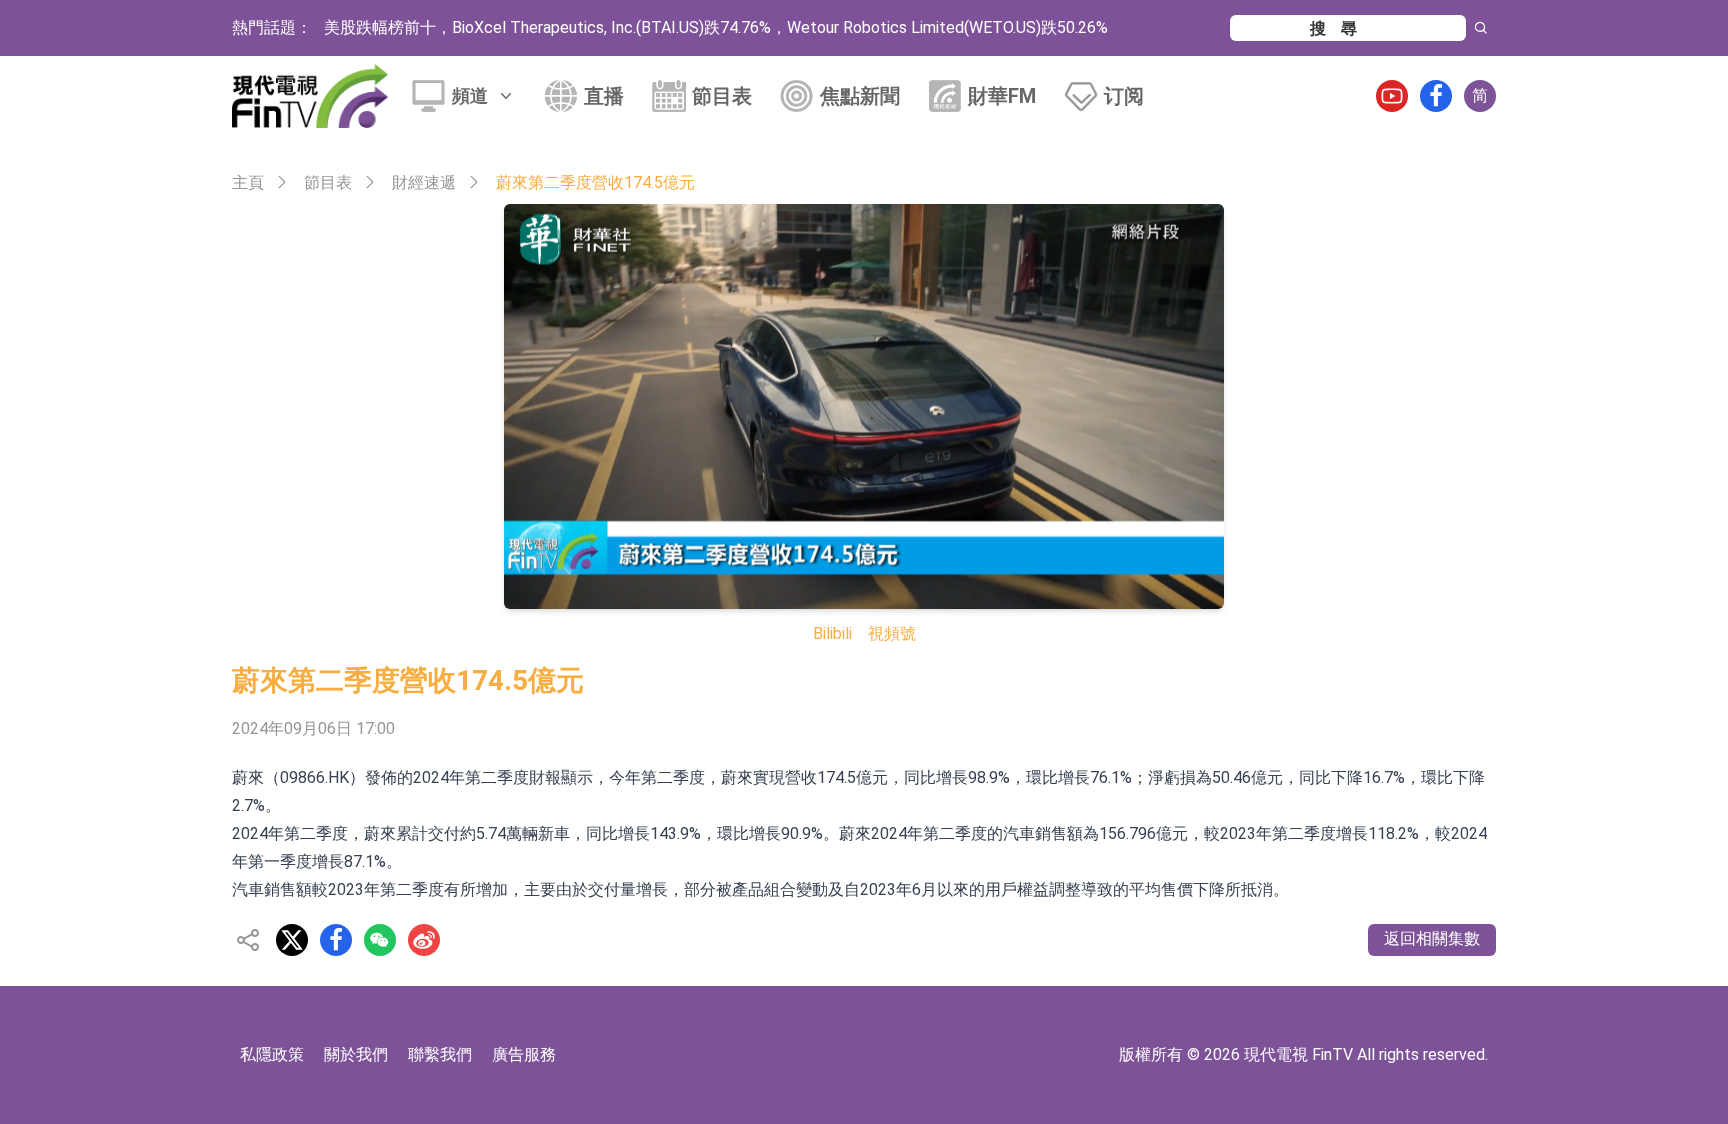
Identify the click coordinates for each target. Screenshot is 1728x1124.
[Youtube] (1392, 96)
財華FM (1002, 96)
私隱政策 (272, 1054)
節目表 (722, 96)
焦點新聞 (860, 96)
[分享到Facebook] (336, 940)
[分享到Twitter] (292, 940)
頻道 (470, 95)
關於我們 (356, 1054)
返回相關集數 (1432, 938)
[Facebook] (1436, 96)
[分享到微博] (424, 940)
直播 (604, 96)
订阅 (1124, 96)
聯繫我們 (440, 1054)
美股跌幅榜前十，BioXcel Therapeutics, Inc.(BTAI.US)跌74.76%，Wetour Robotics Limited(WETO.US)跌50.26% (716, 27)
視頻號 (892, 633)
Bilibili (832, 633)
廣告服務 (524, 1054)
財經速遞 (424, 182)
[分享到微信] (380, 940)
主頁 (248, 182)
